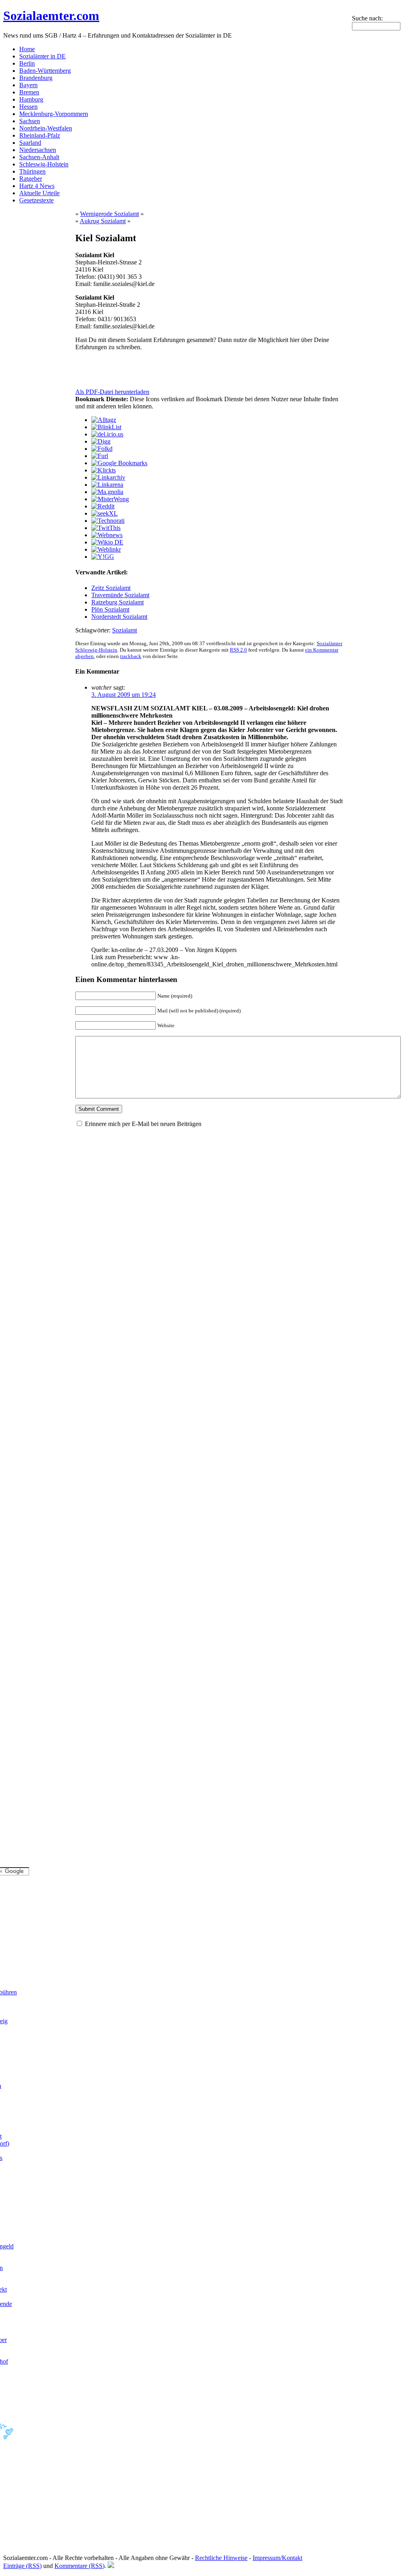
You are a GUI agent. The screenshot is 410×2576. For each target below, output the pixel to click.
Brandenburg (36, 78)
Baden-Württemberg (45, 71)
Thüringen (32, 171)
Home (27, 49)
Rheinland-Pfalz (40, 135)
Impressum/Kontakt (277, 2558)
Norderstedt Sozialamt (119, 617)
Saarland (30, 143)
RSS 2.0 (238, 650)
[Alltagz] (104, 420)
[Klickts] (104, 470)
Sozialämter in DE (42, 56)
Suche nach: (367, 18)
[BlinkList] (106, 427)
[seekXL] (105, 513)
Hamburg (31, 99)
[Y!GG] (103, 557)
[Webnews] (107, 535)
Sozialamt (125, 630)
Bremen (29, 92)
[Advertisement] (169, 370)
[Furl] (100, 456)
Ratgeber (31, 179)
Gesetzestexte (36, 200)
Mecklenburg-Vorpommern (54, 114)
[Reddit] (103, 506)
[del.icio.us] (107, 434)
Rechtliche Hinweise (221, 2558)
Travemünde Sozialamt (120, 595)
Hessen (28, 107)
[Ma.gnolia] (107, 492)
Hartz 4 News (37, 186)
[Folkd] (102, 449)
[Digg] (101, 441)
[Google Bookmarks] (119, 463)
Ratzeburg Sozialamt (118, 602)
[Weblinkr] (106, 549)
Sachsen (30, 121)
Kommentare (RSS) (79, 2566)
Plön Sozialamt (110, 609)
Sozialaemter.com (51, 16)
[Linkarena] (107, 485)
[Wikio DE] (107, 542)
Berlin (27, 63)
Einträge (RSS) (22, 2566)
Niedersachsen (38, 150)
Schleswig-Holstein (44, 164)
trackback (131, 656)
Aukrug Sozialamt (103, 221)
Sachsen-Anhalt (39, 157)
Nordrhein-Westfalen (46, 128)
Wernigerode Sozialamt (110, 214)
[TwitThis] (106, 528)
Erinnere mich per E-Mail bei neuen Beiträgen (143, 1124)
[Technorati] (108, 521)
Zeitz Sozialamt (111, 588)
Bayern (28, 85)
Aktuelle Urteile (39, 193)
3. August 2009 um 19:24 (124, 695)
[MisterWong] (110, 499)
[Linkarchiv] (108, 477)
